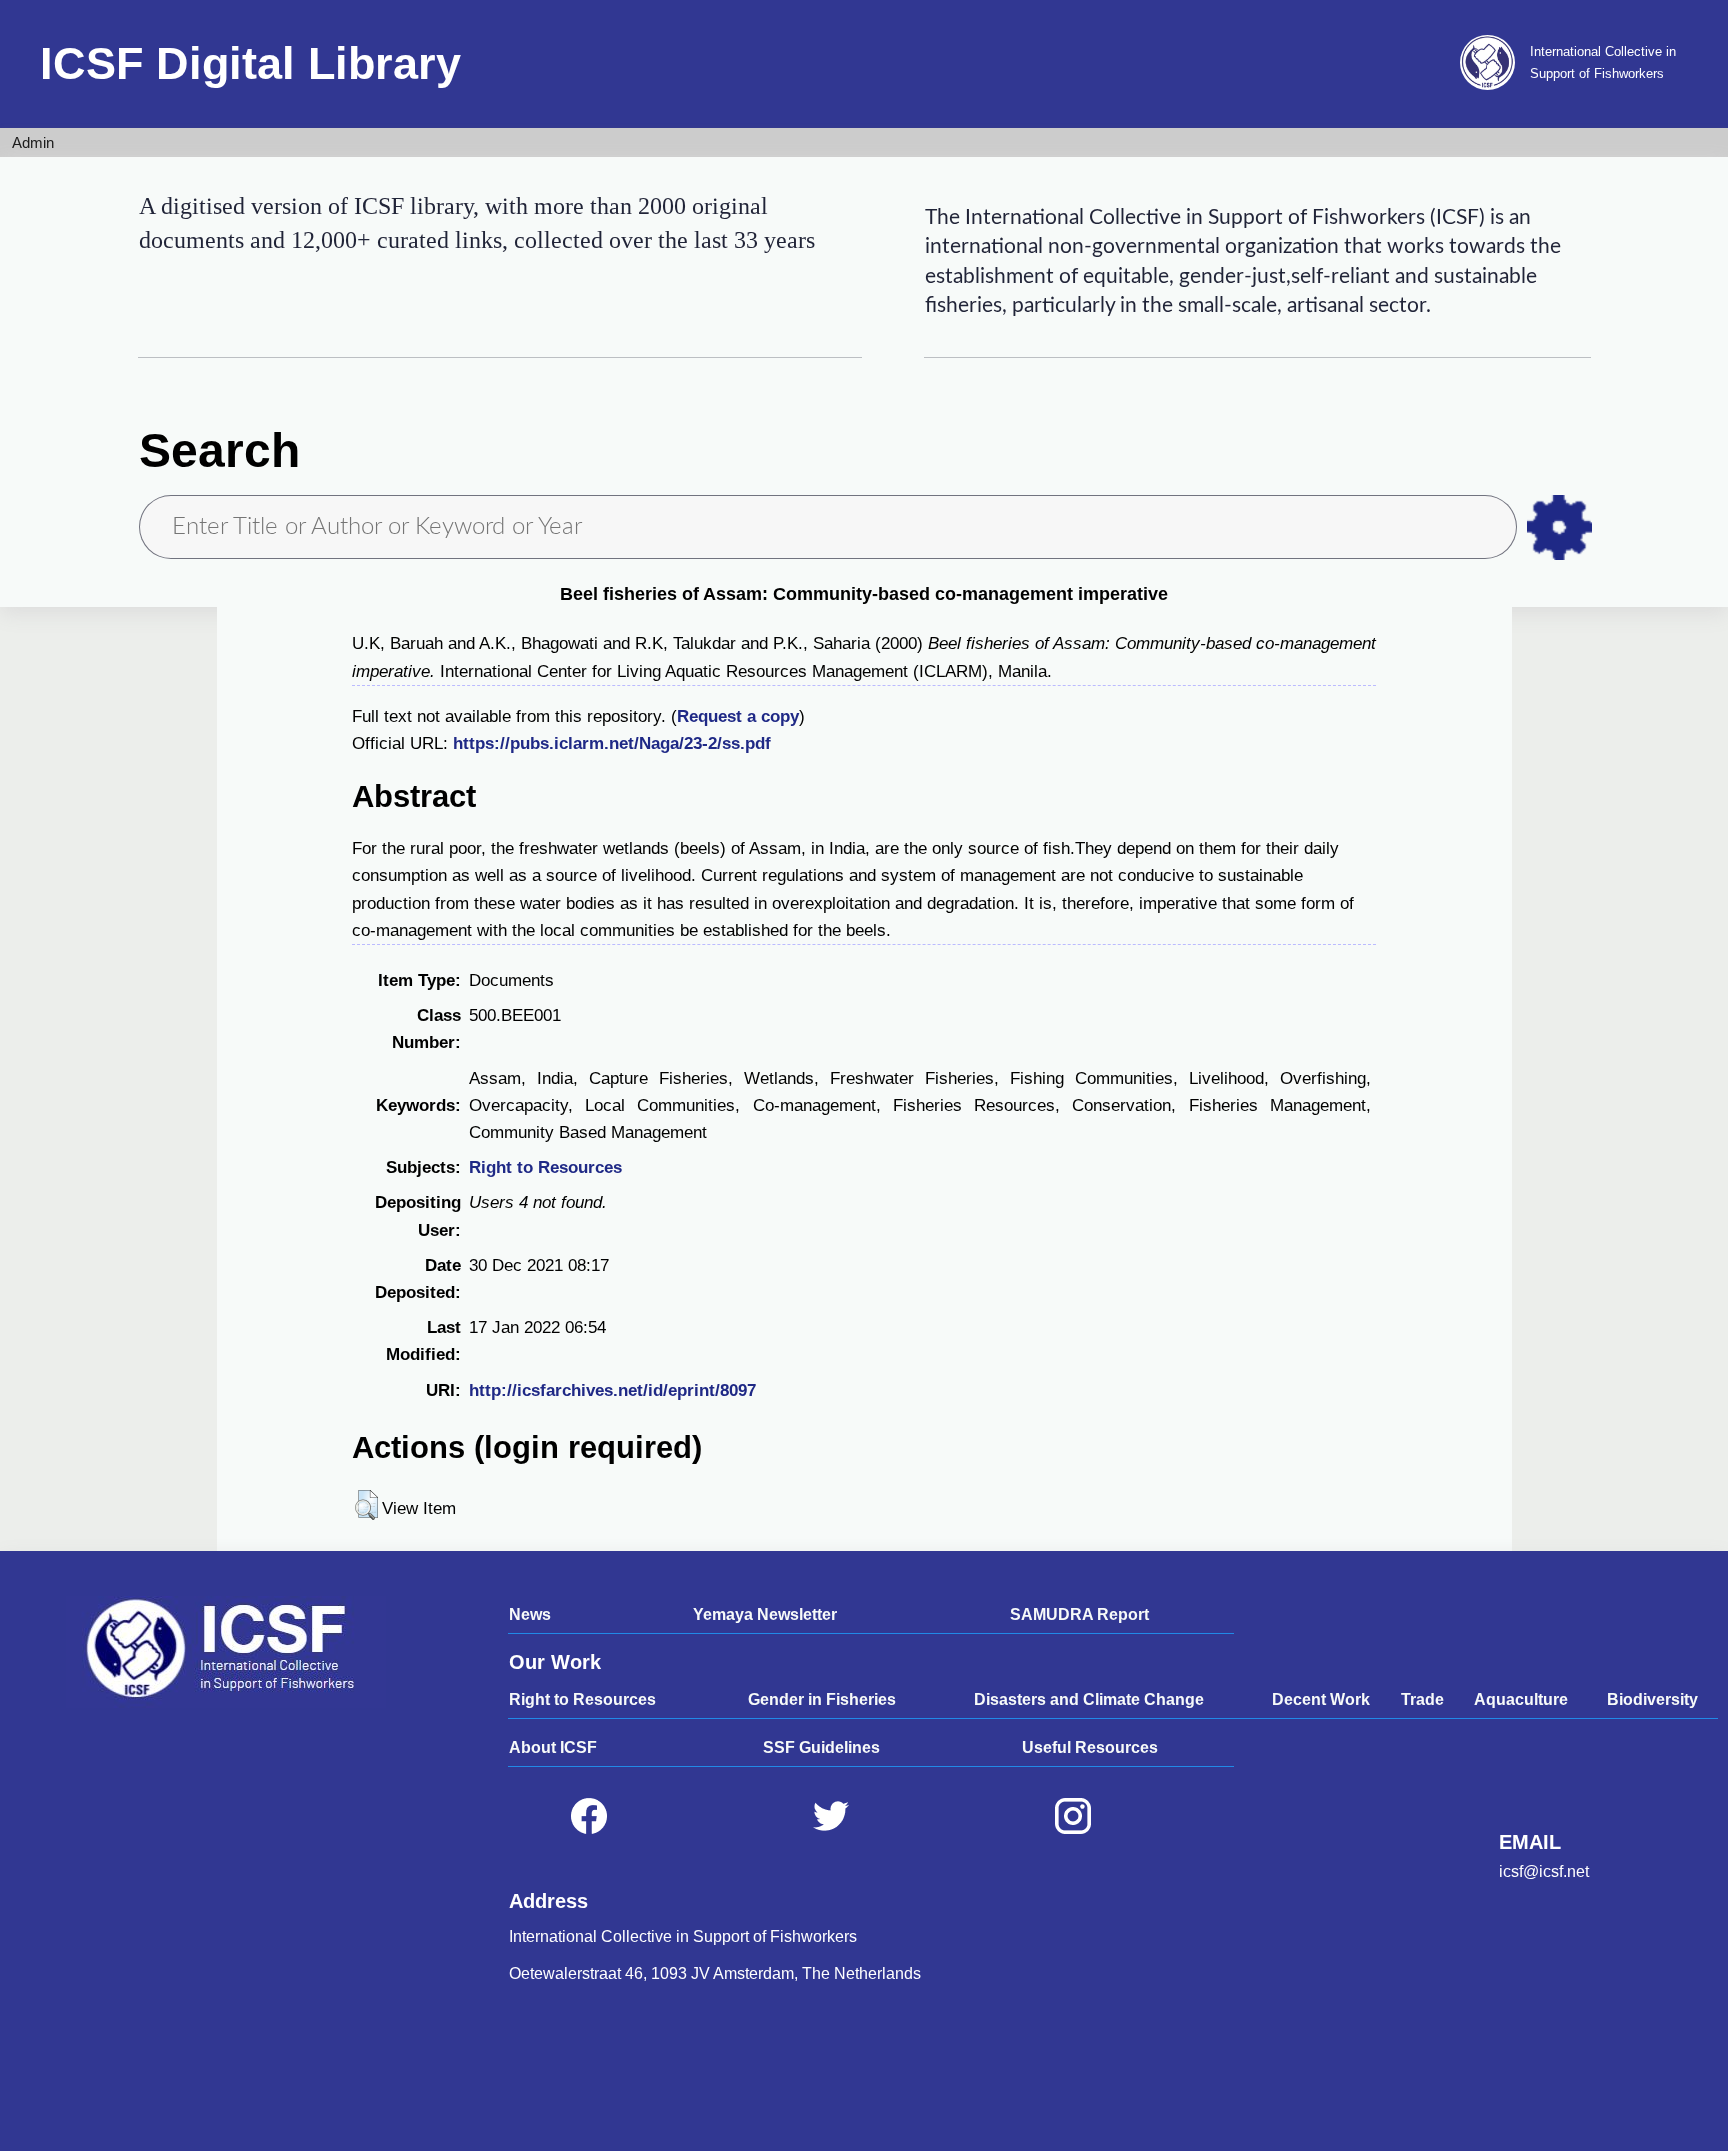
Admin (33, 142)
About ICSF (553, 1747)
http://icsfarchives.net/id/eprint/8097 (612, 1390)
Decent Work (1321, 1699)
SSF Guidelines (821, 1747)
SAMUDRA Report (1079, 1614)
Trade (1422, 1699)
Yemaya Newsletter (765, 1614)
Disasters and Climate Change (1089, 1699)
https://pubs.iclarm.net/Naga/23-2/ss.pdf (612, 743)
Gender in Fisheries (822, 1699)
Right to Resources (545, 1167)
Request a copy (738, 716)
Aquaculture (1521, 1699)
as (1559, 527)
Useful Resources (1090, 1747)
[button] (366, 1505)
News (530, 1614)
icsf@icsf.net (1544, 1871)
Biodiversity (1652, 1699)
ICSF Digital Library (250, 63)
